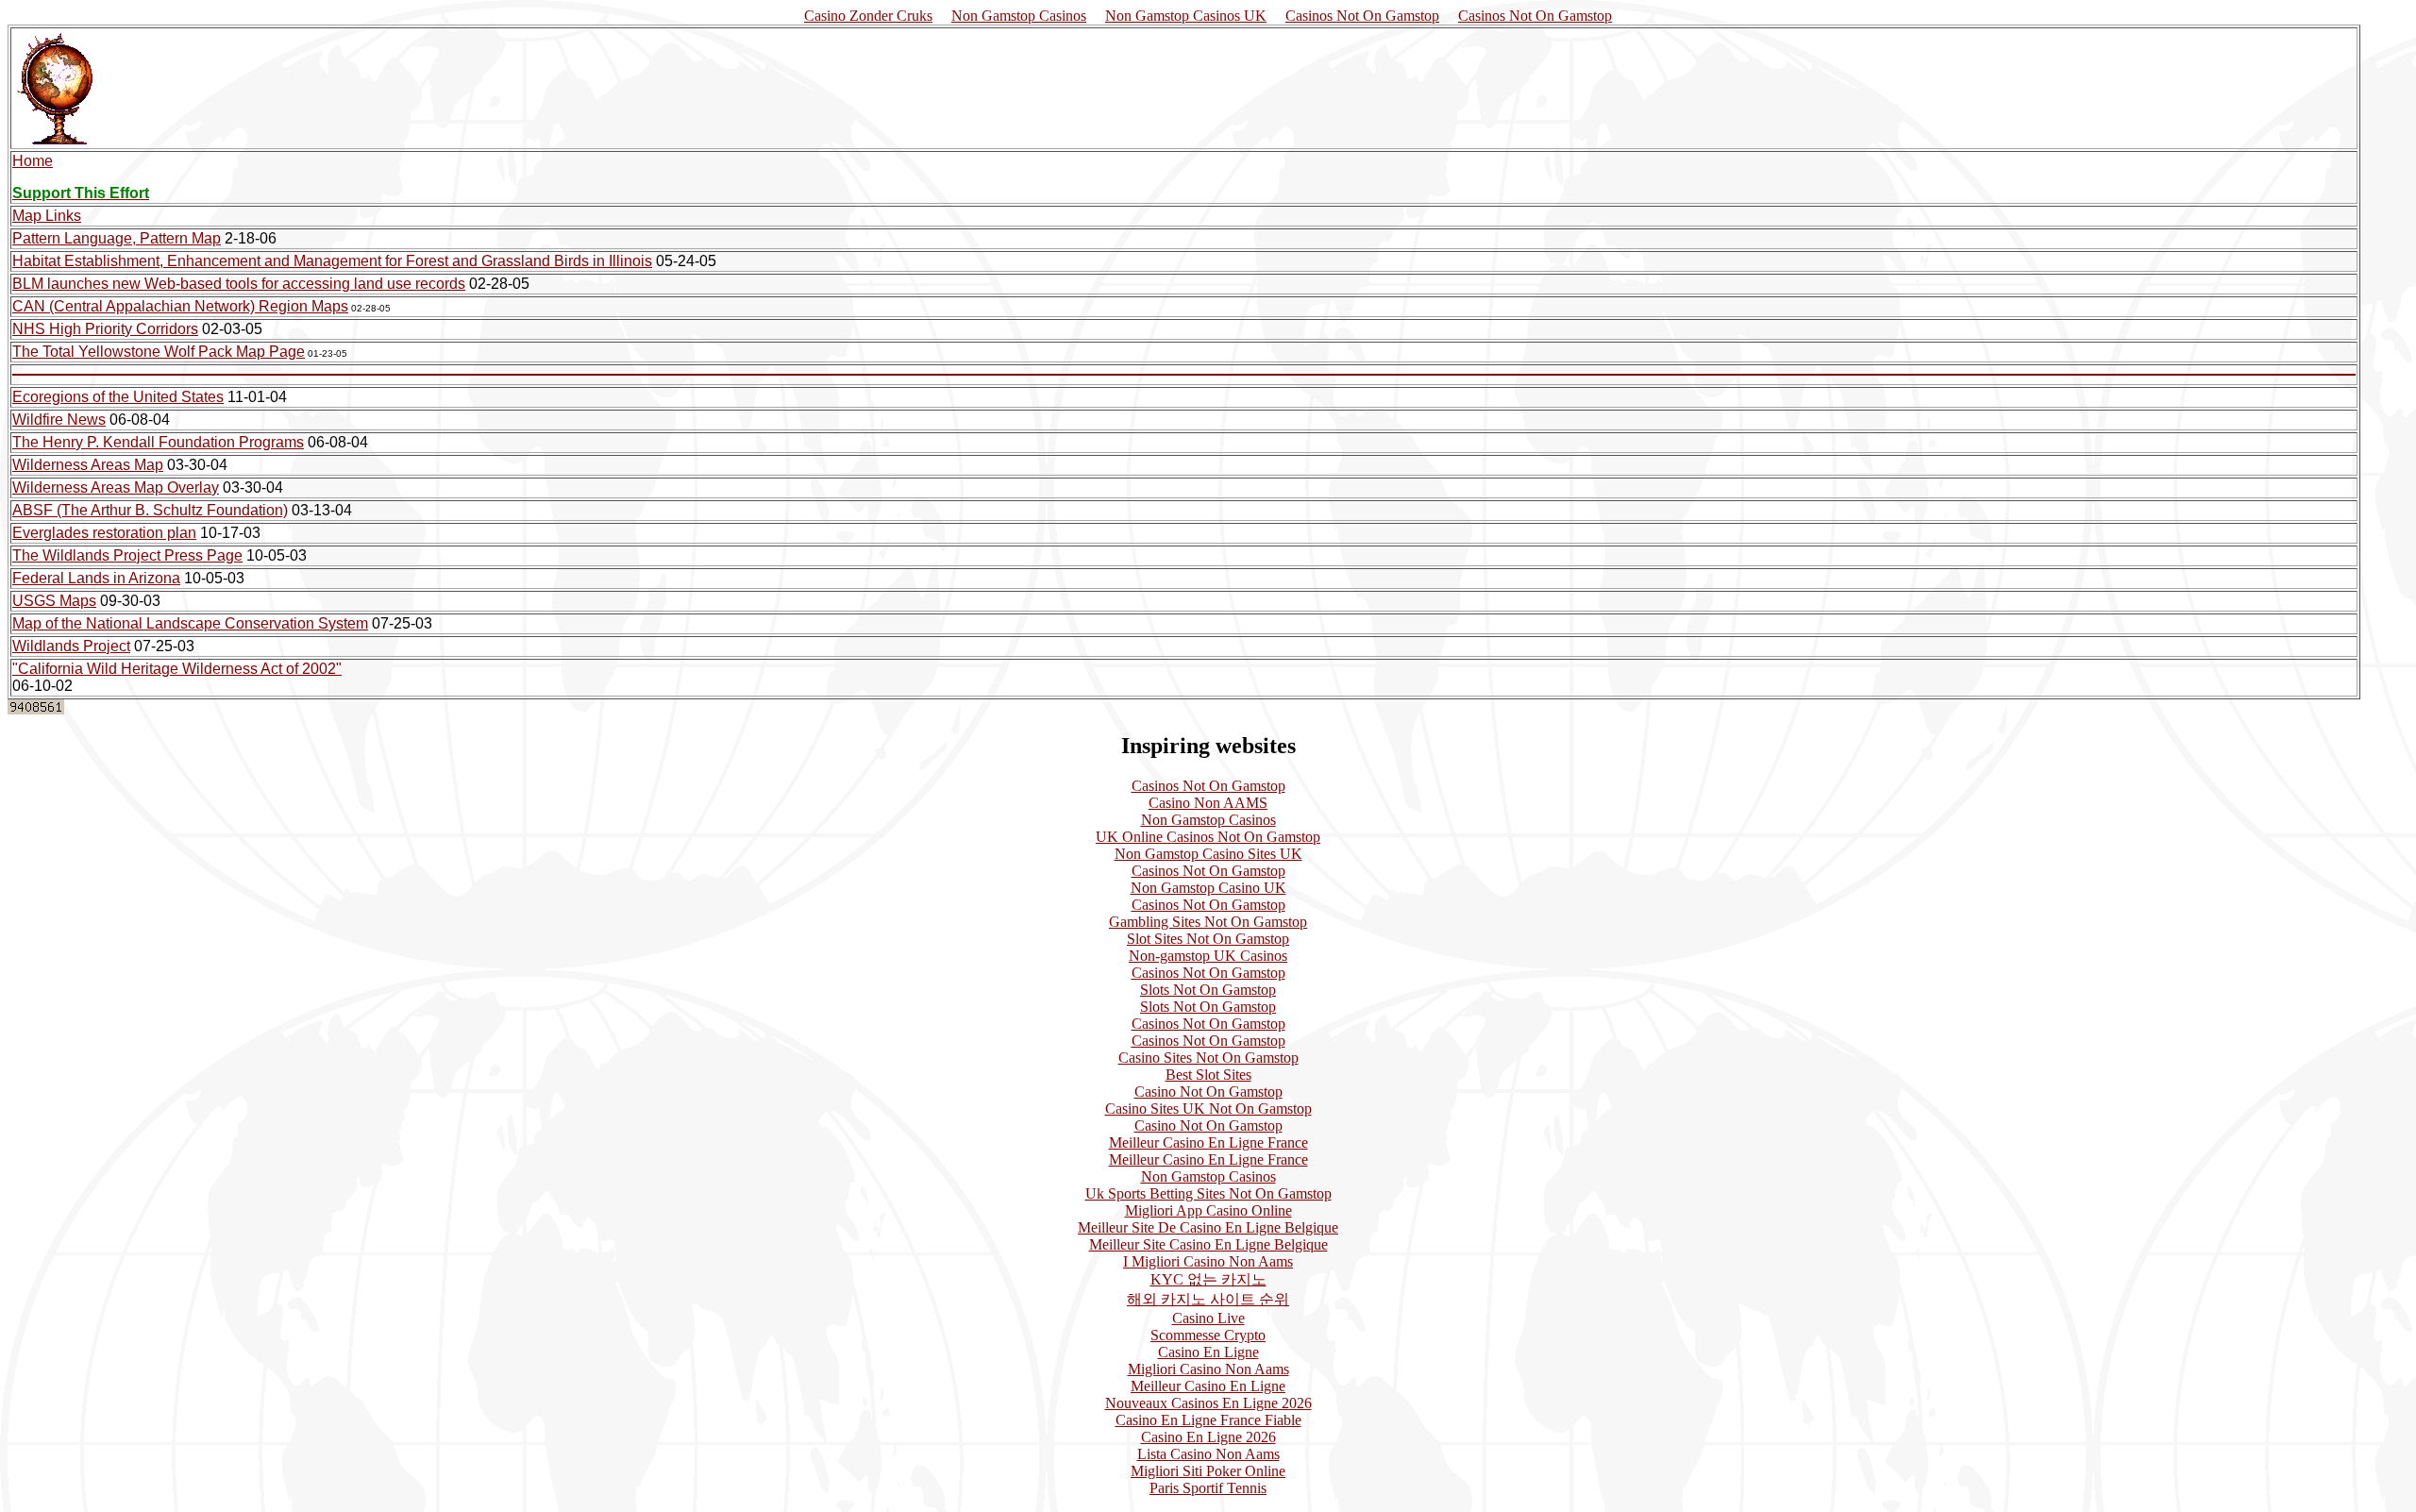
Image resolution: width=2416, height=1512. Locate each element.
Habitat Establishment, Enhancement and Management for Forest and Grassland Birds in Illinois (332, 261)
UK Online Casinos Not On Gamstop (1208, 837)
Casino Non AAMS (1208, 803)
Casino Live (1208, 1318)
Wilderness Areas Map (88, 465)
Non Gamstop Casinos (1019, 16)
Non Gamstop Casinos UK (1186, 16)
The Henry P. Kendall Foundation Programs (158, 442)
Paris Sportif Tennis (1208, 1488)
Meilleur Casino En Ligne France (1208, 1142)
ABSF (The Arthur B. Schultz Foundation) (150, 510)
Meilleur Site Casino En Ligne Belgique (1208, 1244)
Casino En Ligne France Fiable (1208, 1420)
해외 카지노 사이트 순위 (1208, 1299)
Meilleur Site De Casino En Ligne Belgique (1208, 1227)
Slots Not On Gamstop (1208, 990)
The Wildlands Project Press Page (127, 555)
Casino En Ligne (1208, 1352)
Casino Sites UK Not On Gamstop (1208, 1109)
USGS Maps (54, 601)
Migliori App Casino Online (1208, 1210)
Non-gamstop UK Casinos (1208, 956)
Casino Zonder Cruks (868, 16)
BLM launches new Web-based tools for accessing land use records (239, 284)
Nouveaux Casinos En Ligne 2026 (1208, 1403)
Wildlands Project (71, 646)
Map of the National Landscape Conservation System (190, 623)
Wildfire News (59, 420)
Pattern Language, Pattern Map (117, 238)
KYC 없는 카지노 (1208, 1279)
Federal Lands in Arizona (96, 578)
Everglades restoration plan (104, 533)
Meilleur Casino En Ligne (1208, 1386)
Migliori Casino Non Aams (1208, 1369)
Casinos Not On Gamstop (1362, 16)
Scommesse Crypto (1208, 1335)
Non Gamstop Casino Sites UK (1208, 854)
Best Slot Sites (1208, 1075)
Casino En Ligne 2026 (1208, 1437)
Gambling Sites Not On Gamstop (1208, 922)
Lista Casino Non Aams (1208, 1454)
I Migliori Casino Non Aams (1208, 1261)
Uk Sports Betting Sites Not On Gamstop (1208, 1193)
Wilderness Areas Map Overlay (116, 487)
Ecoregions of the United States (118, 397)
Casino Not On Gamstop (1208, 1092)
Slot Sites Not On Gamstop (1208, 939)
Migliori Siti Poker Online (1208, 1471)
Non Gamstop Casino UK (1208, 888)
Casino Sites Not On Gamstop (1208, 1058)
